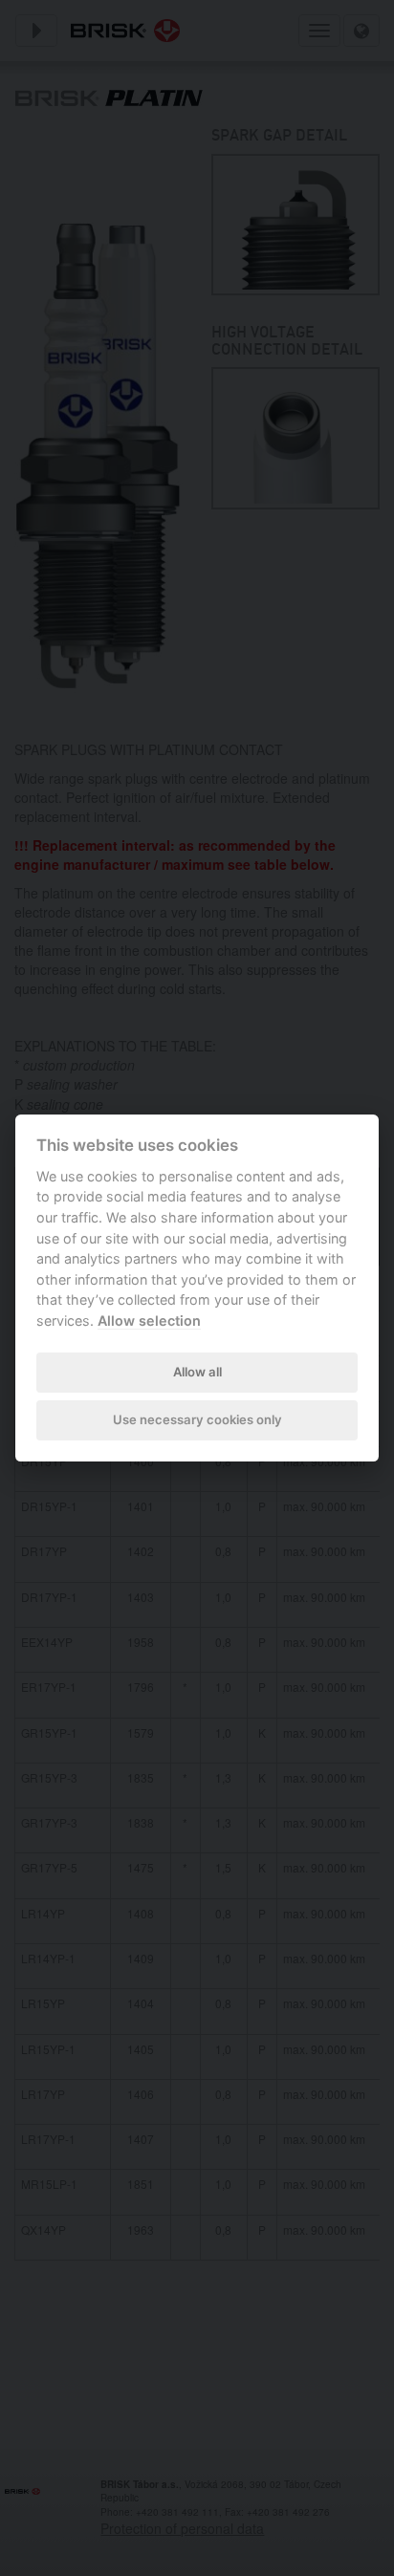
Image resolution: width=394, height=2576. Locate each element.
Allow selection (149, 1320)
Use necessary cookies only (197, 1419)
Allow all (197, 1372)
